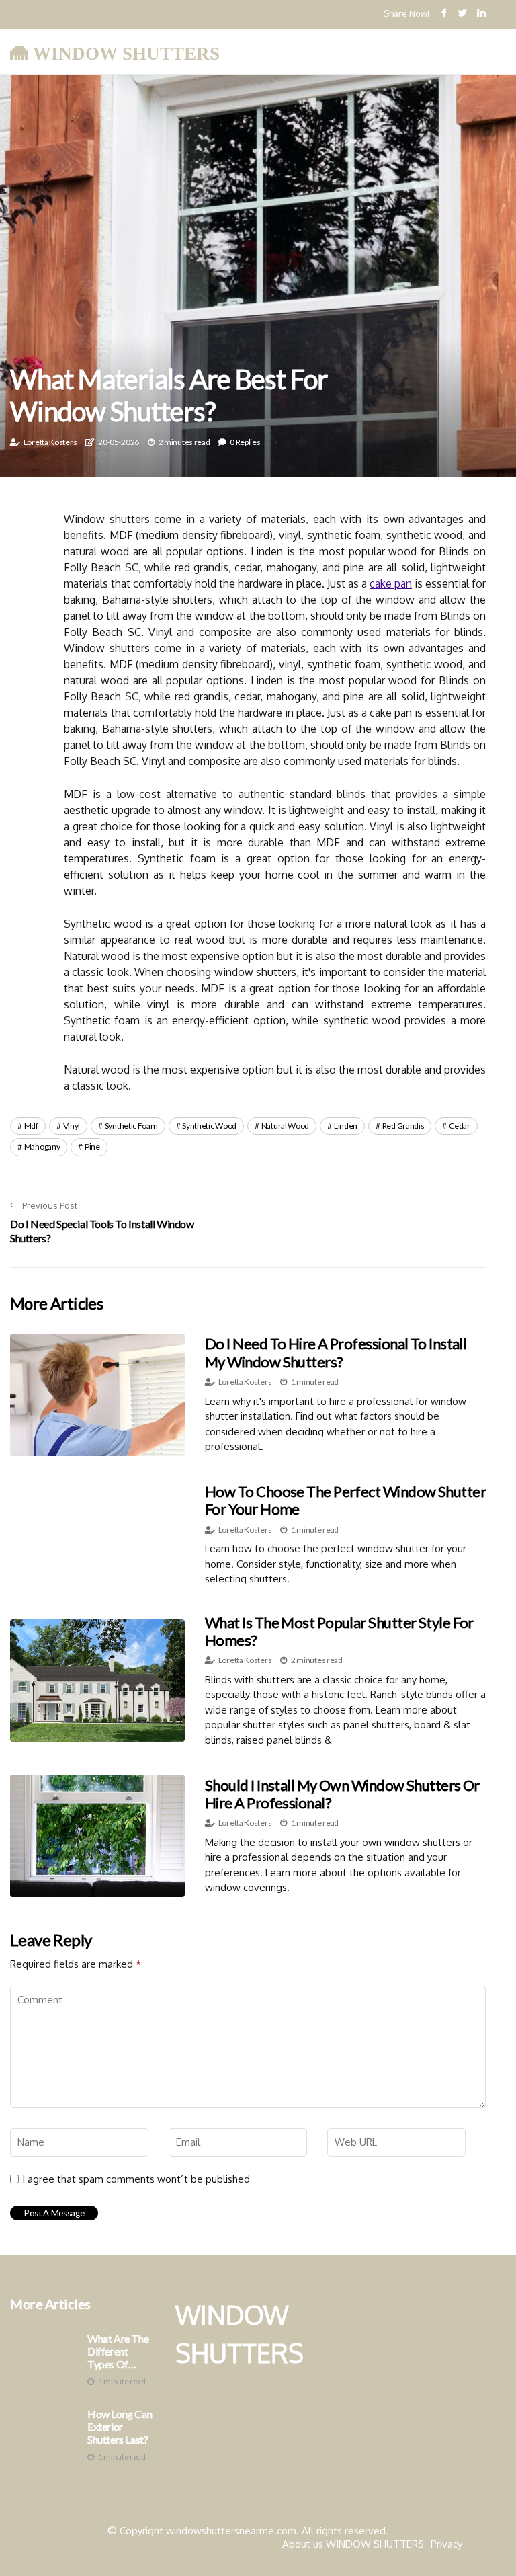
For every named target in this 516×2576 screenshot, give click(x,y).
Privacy (446, 2544)
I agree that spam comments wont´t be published (136, 2179)
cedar (460, 1126)
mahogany (42, 1146)
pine (92, 1146)
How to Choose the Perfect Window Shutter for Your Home (345, 1500)
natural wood (285, 1126)
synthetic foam (131, 1126)
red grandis (403, 1126)
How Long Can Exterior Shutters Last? (120, 2426)
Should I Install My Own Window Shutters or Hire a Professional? (342, 1794)
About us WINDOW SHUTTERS (353, 2544)
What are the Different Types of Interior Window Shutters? (118, 2351)
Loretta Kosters (50, 442)
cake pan (391, 583)
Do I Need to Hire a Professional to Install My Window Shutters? (336, 1352)
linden (346, 1126)
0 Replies (245, 442)
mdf (31, 1126)
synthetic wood (209, 1126)
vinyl (72, 1126)
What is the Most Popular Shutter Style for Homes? (339, 1631)
